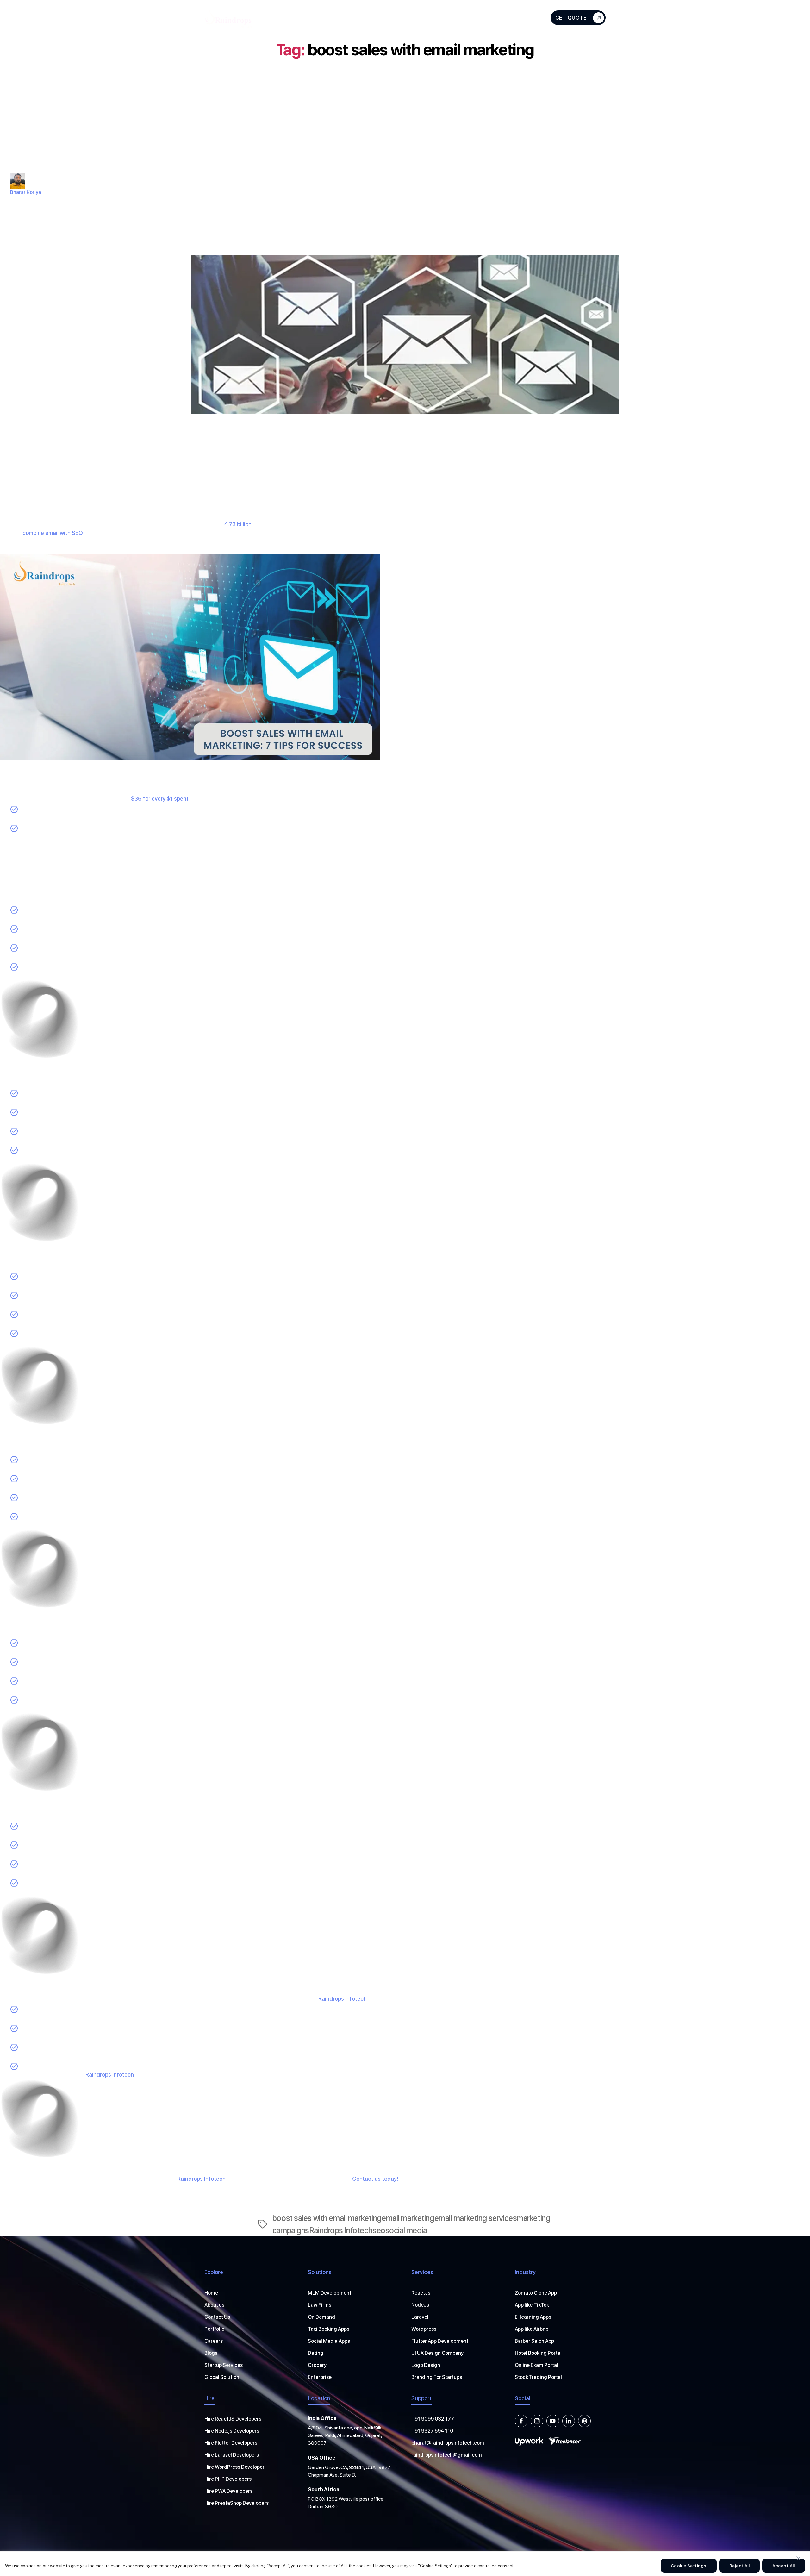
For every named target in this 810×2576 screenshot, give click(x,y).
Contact (515, 18)
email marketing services (476, 2218)
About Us (289, 18)
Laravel (420, 2317)
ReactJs (421, 2293)
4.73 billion (238, 524)
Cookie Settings (689, 2566)
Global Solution (222, 2377)
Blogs (483, 18)
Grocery (317, 2365)
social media (406, 2230)
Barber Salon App (534, 2341)
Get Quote (571, 18)
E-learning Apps (533, 2317)
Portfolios (449, 18)
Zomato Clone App (536, 2293)
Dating (316, 2353)
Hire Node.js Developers (232, 2431)
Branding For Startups (437, 2377)
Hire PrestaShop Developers (237, 2503)
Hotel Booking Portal (538, 2353)
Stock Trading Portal (538, 2377)
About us (214, 2305)
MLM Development (330, 2293)
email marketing (408, 2218)
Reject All (740, 2566)
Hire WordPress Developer (234, 2467)
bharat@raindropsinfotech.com (448, 2443)
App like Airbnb (532, 2329)
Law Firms (320, 2305)
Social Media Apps (329, 2341)
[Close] (798, 2558)
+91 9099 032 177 (433, 2419)
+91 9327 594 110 (432, 2431)
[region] (405, 2564)
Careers (214, 2341)
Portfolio (214, 2329)
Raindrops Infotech (343, 1999)
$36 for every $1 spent (160, 799)
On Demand (321, 2317)
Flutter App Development (440, 2341)
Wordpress (424, 2329)
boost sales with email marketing (327, 2218)
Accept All (784, 2566)
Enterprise (320, 2377)
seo (379, 2230)
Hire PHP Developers (228, 2479)
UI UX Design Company (437, 2353)
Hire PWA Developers (228, 2491)
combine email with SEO (53, 533)
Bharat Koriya (26, 192)
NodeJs (420, 2305)
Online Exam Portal (536, 2365)
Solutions (402, 18)
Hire (364, 18)
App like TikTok (532, 2305)
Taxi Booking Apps (329, 2329)
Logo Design (426, 2365)
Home (211, 2293)
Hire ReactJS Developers (233, 2419)
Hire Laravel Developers (232, 2455)
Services (326, 18)
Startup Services (224, 2365)
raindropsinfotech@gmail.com (447, 2455)
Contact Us (217, 2317)
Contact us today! (375, 2179)
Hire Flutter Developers (231, 2443)
